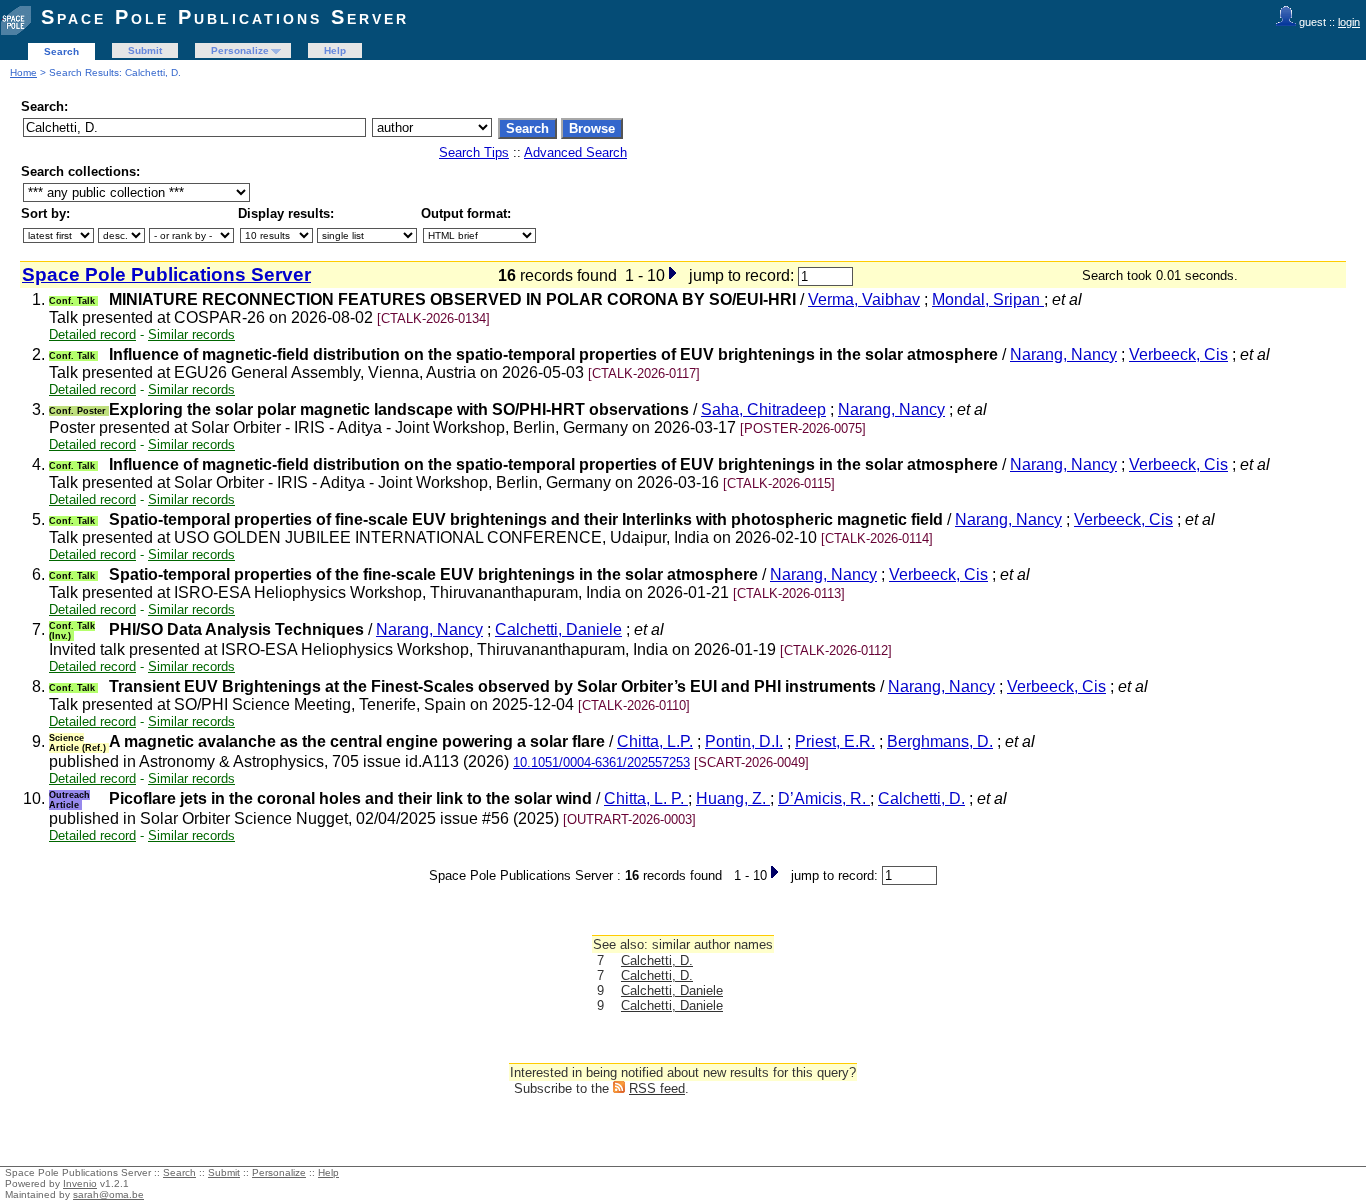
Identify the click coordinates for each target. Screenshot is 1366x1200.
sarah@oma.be (108, 1194)
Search (61, 51)
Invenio (80, 1183)
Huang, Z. (733, 798)
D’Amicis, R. (824, 798)
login (1349, 22)
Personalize (240, 50)
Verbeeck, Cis (1178, 354)
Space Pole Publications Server (225, 17)
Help (335, 50)
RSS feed (657, 1088)
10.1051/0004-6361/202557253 (601, 762)
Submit (145, 50)
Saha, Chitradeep (763, 409)
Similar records (191, 334)
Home (23, 72)
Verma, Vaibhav (864, 299)
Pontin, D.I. (744, 741)
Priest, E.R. (835, 741)
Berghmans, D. (940, 741)
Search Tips (474, 152)
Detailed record (92, 334)
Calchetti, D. (921, 798)
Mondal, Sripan (988, 299)
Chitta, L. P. (646, 798)
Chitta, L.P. (655, 741)
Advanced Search (575, 152)
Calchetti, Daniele (558, 629)
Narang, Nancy (1063, 354)
